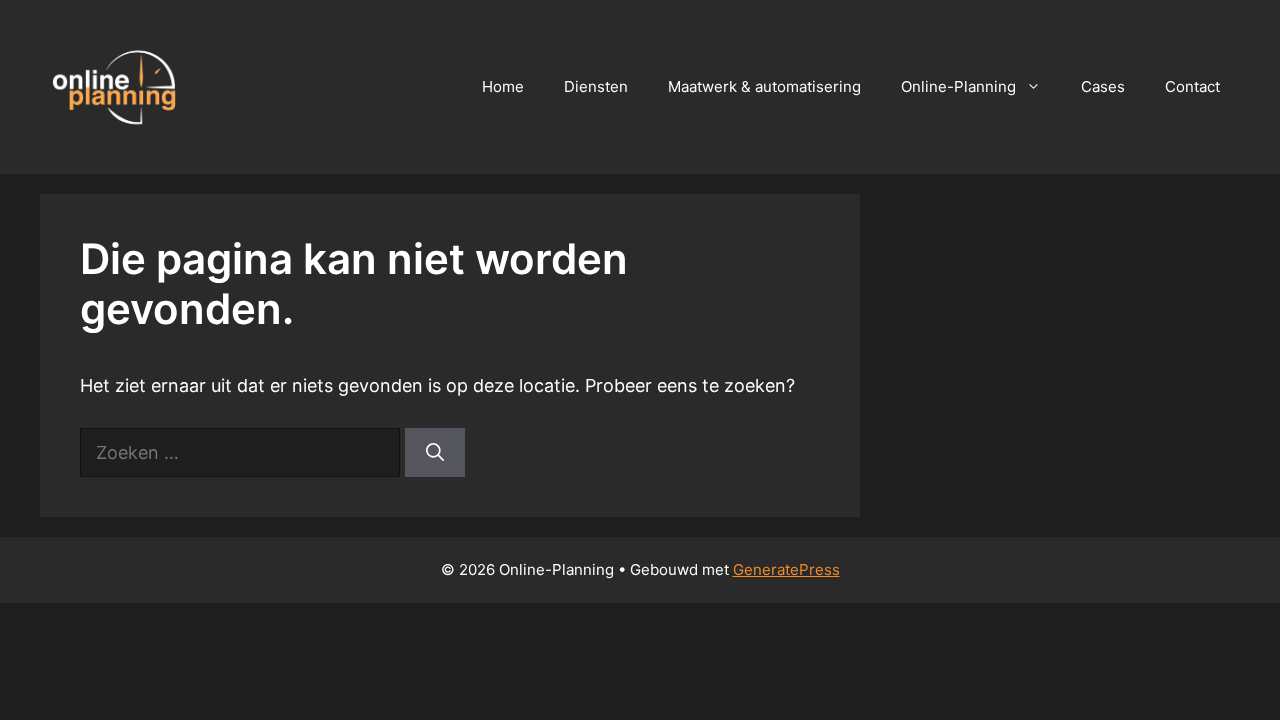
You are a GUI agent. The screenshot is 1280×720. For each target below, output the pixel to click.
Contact (1192, 86)
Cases (1103, 86)
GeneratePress (786, 569)
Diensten (596, 86)
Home (503, 86)
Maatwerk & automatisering (764, 86)
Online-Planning (958, 86)
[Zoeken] (435, 452)
